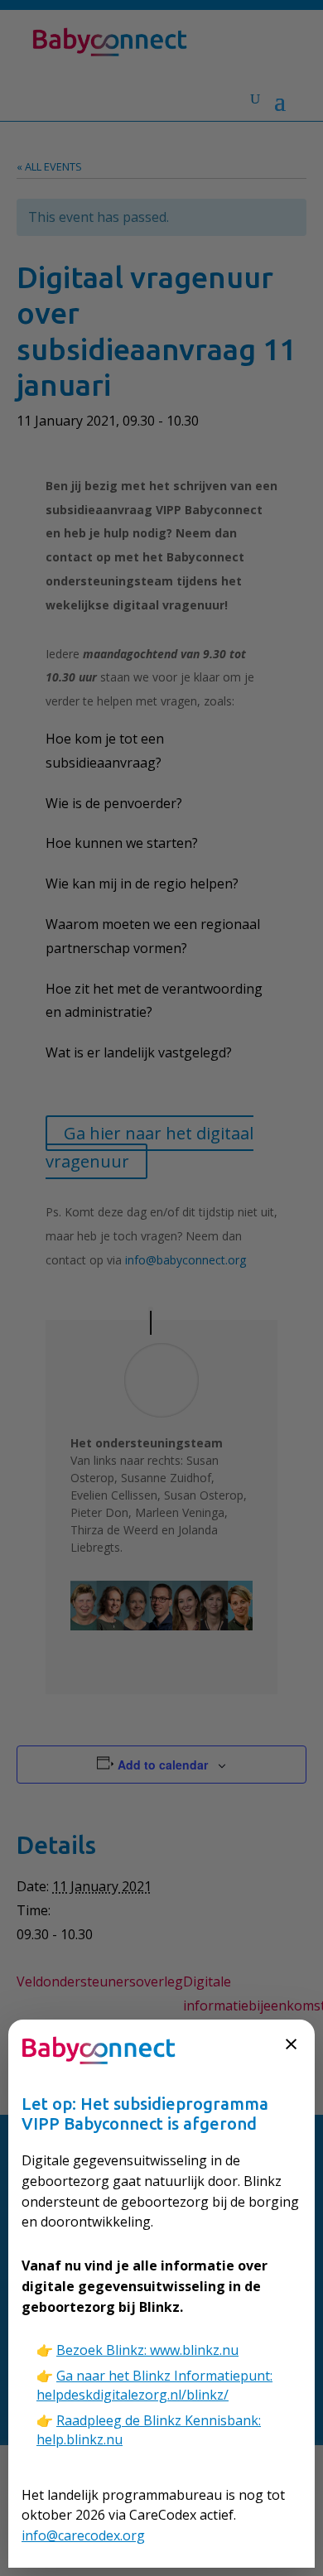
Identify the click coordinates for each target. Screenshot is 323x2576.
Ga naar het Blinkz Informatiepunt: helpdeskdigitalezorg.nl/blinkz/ (154, 2385)
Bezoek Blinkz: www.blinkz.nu (147, 2350)
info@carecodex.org (83, 2535)
